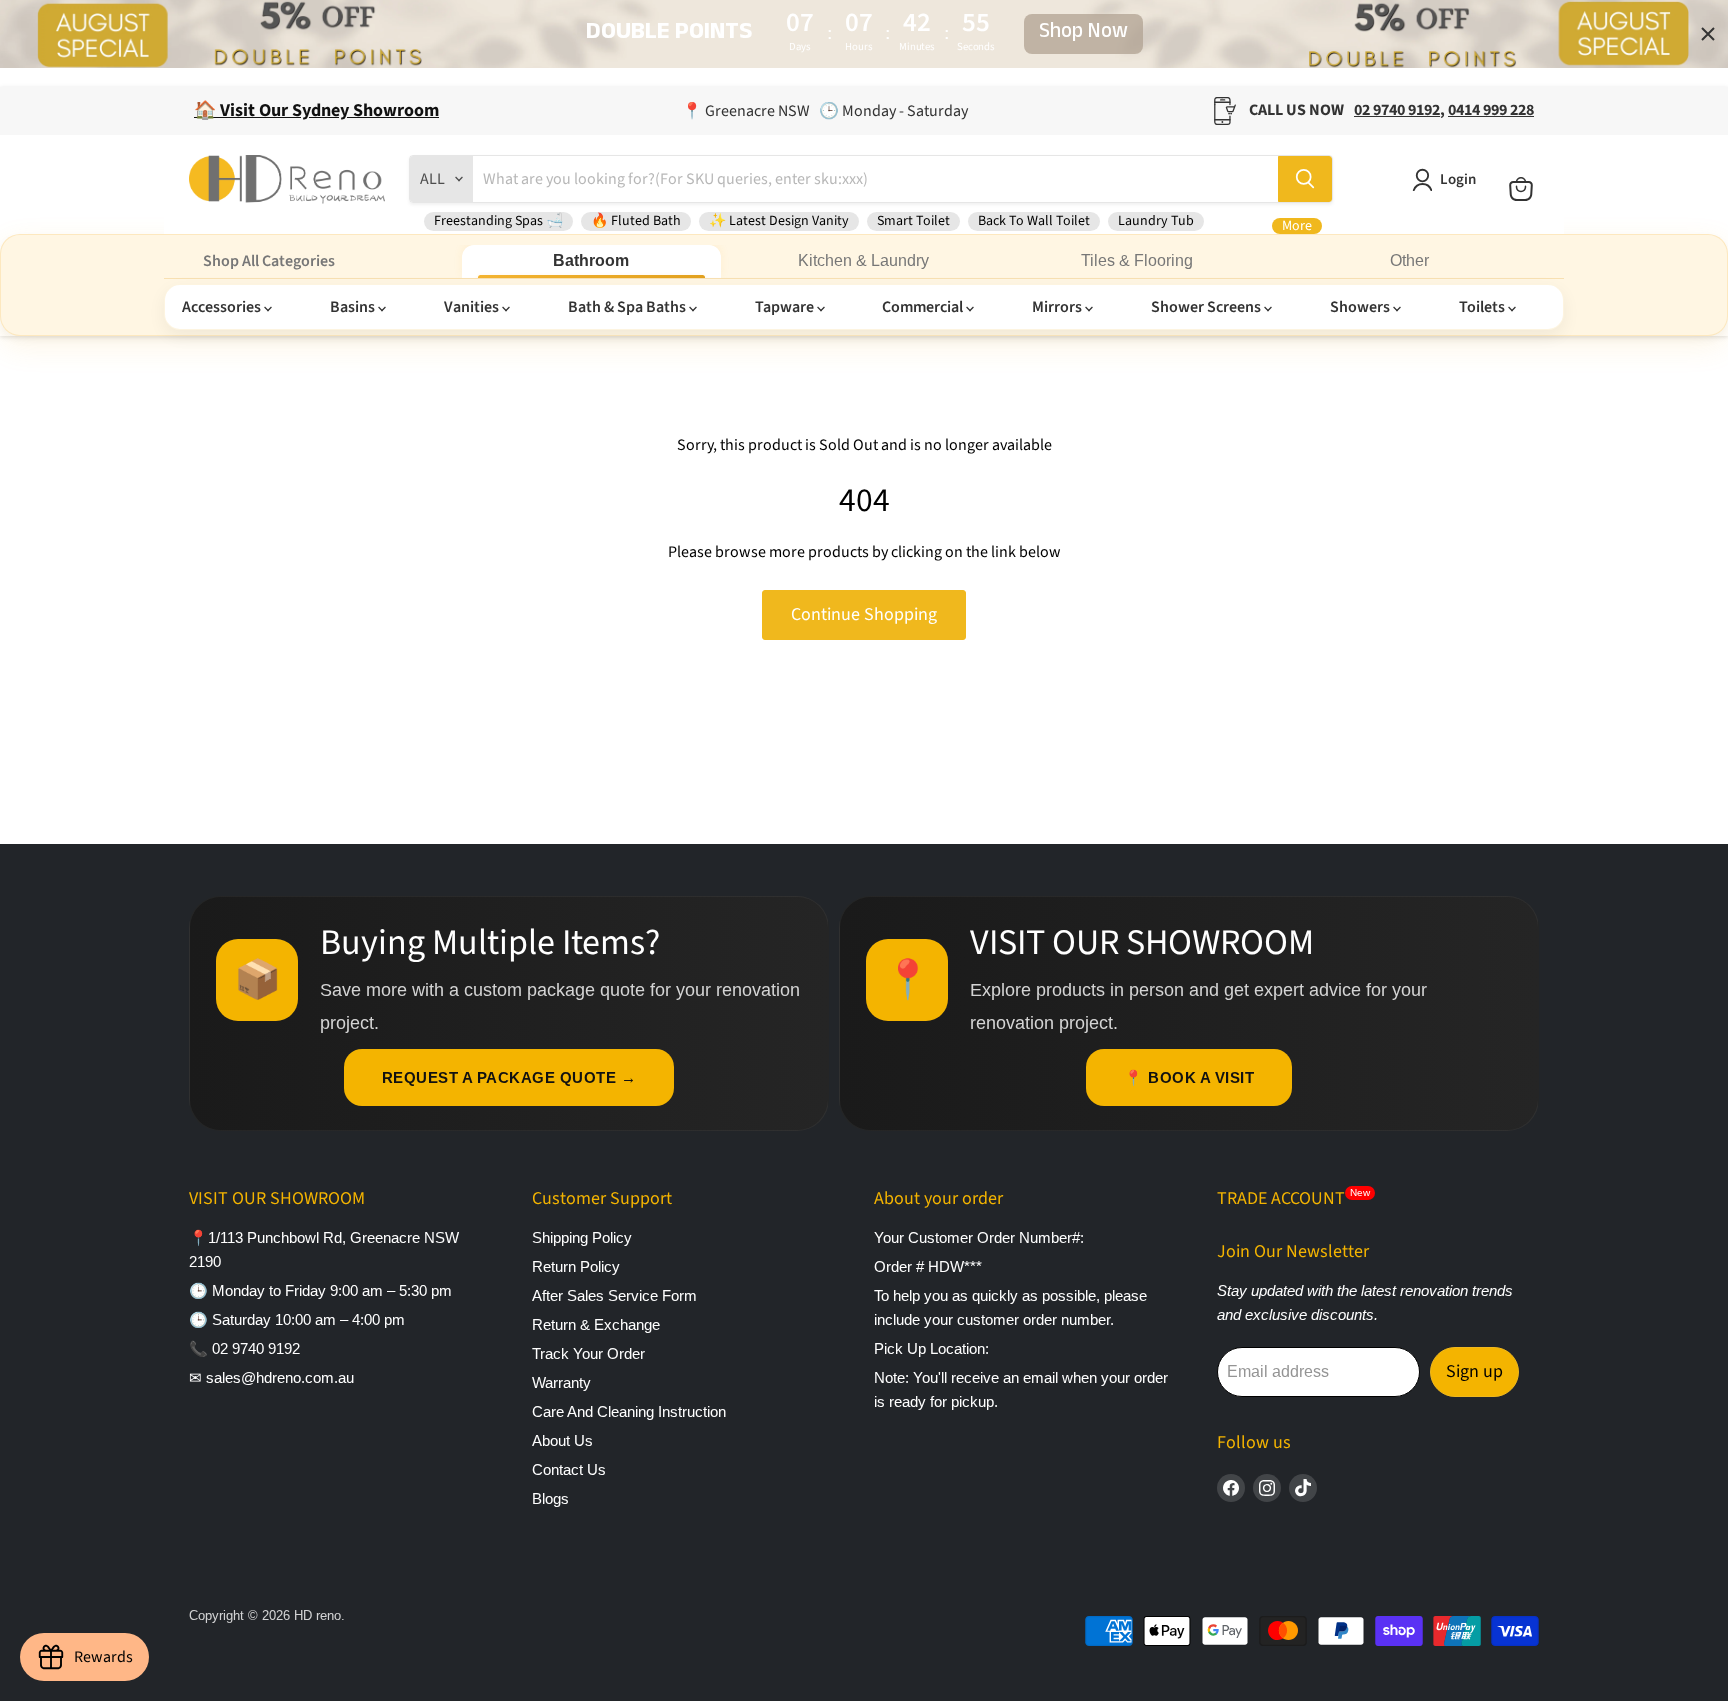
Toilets (1483, 307)
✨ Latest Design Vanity (779, 221)
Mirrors (1058, 307)
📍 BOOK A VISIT (1189, 1077)
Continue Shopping (864, 614)
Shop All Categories (269, 261)
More (1297, 226)
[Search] (1305, 179)
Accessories (223, 307)
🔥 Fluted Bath (636, 221)
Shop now (1083, 34)
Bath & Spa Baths (628, 307)
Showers (1361, 307)
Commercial (924, 307)
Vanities (473, 307)
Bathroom (591, 260)
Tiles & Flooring (1137, 260)
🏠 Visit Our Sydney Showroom (316, 110)
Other (1409, 260)
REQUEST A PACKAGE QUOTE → (509, 1077)
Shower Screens (1207, 307)
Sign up (1474, 1371)
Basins (354, 307)
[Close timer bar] (1708, 34)
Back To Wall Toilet (1034, 221)
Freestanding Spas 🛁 (498, 221)
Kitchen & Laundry (863, 260)
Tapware (786, 307)
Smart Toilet (913, 221)
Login (1458, 179)
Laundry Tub (1156, 221)
